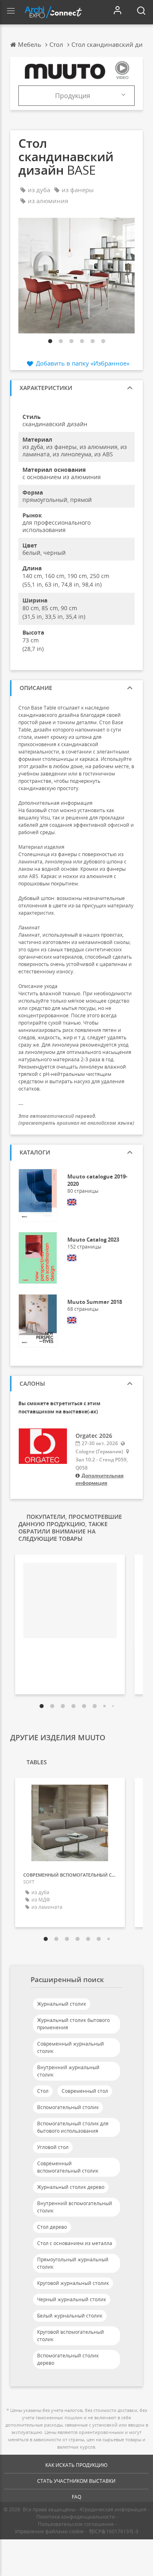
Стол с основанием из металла (75, 2243)
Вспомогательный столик (68, 2107)
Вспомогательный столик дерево (68, 2359)
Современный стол (85, 2091)
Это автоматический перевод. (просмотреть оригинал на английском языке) (76, 1119)
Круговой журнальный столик (73, 2283)
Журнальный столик (62, 2004)
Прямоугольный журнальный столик (73, 2263)
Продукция (73, 96)
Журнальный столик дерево (71, 2187)
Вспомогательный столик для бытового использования (73, 2127)
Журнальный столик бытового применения (73, 2024)
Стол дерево (52, 2227)
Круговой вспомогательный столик (71, 2336)
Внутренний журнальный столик (68, 2071)
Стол (43, 2091)
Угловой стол (53, 2147)
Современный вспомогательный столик (68, 2167)
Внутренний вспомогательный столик (75, 2207)
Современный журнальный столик (71, 2047)
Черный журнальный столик (72, 2299)
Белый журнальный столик (70, 2316)
